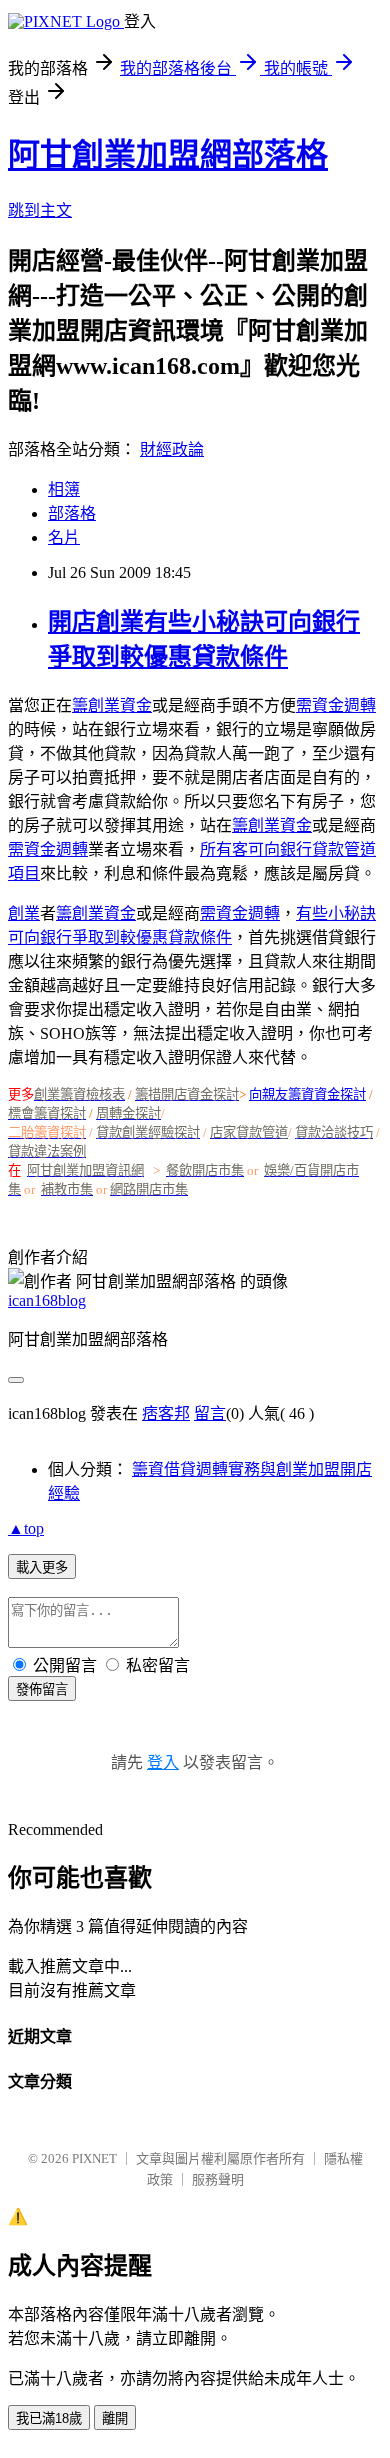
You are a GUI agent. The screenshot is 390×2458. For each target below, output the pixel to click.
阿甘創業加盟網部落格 (168, 155)
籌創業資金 (112, 705)
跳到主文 (40, 210)
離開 (115, 2418)
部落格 (72, 513)
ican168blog (47, 1300)
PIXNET (94, 2158)
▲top (26, 1528)
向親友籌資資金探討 (307, 1094)
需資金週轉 (336, 705)
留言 (210, 1413)
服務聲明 (218, 2179)
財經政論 (172, 449)
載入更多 (42, 1567)
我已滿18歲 (49, 2418)
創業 (24, 913)
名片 (64, 537)
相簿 (64, 489)
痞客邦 (166, 1413)
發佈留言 (42, 1689)
